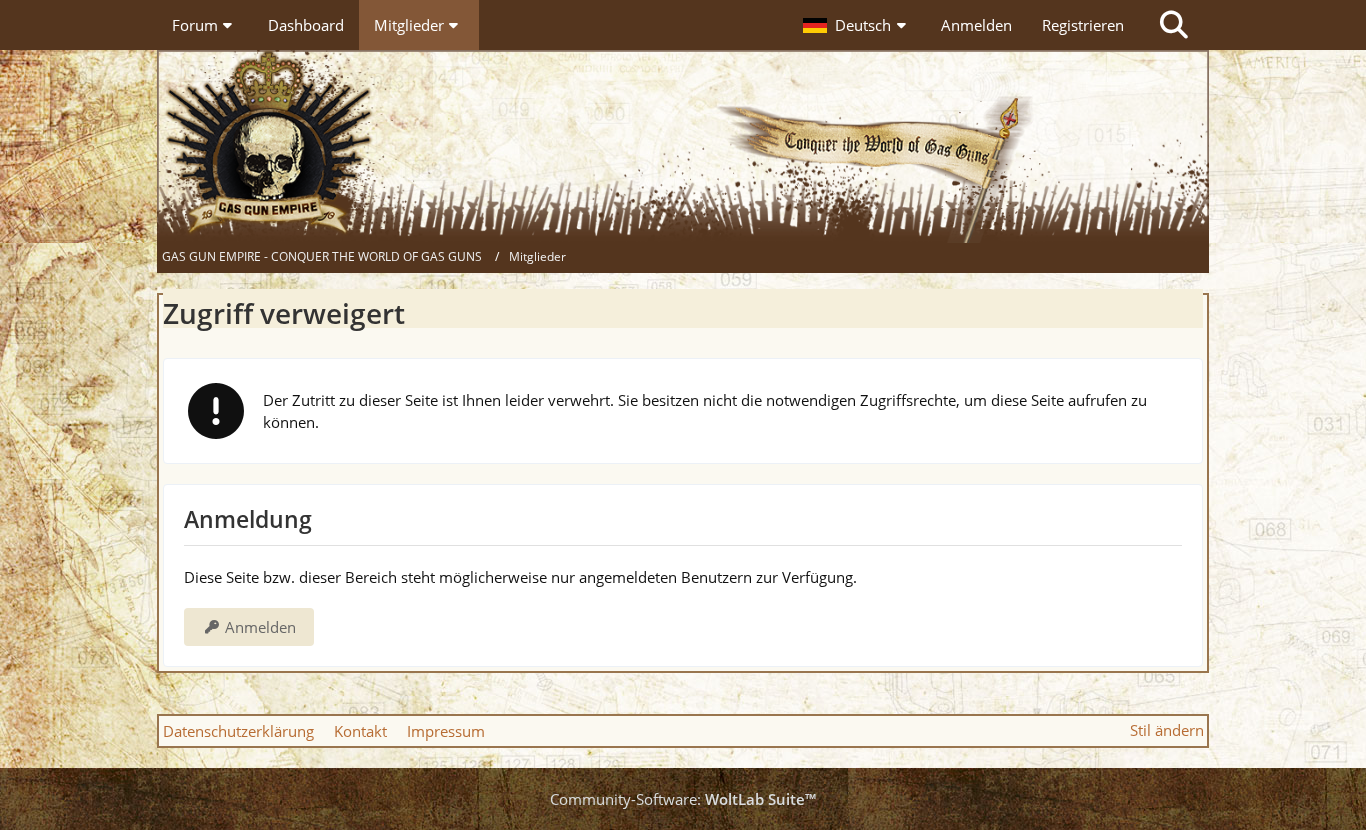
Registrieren (1083, 25)
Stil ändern (1167, 730)
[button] (857, 25)
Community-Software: (683, 799)
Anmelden (976, 25)
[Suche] (1174, 25)
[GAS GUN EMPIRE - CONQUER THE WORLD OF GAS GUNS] (683, 146)
